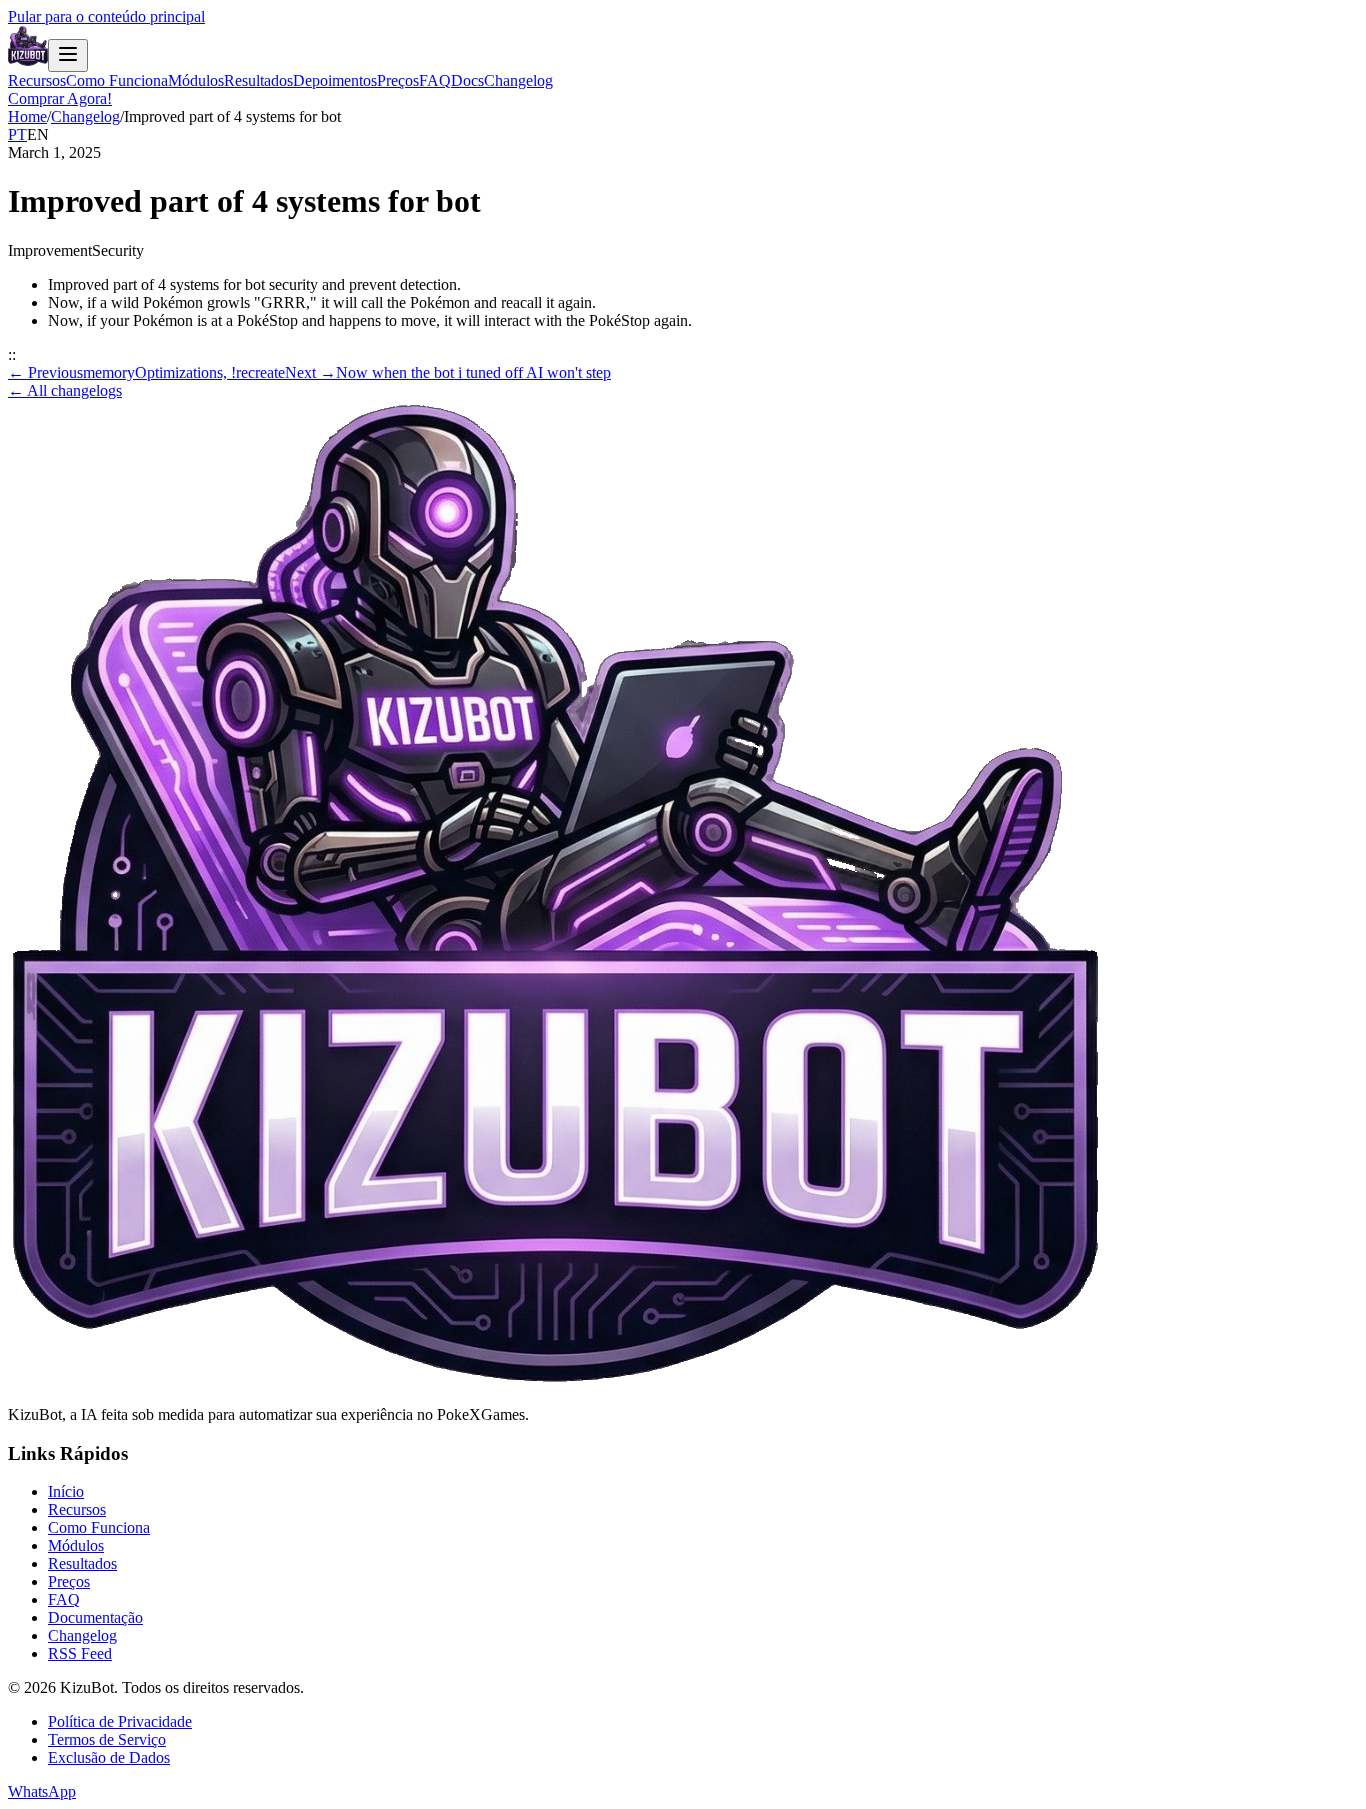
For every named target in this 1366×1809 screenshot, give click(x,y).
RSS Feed (80, 1653)
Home (27, 116)
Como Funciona (117, 80)
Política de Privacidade (120, 1721)
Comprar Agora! (60, 98)
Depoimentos (335, 80)
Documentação (95, 1617)
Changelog (518, 80)
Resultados (258, 80)
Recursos (37, 80)
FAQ (435, 80)
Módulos (196, 80)
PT (17, 134)
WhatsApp (42, 1791)
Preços (398, 80)
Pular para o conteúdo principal (106, 16)
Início (66, 1491)
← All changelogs (65, 390)
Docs (467, 80)
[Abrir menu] (68, 55)
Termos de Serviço (107, 1739)
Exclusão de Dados (109, 1757)
